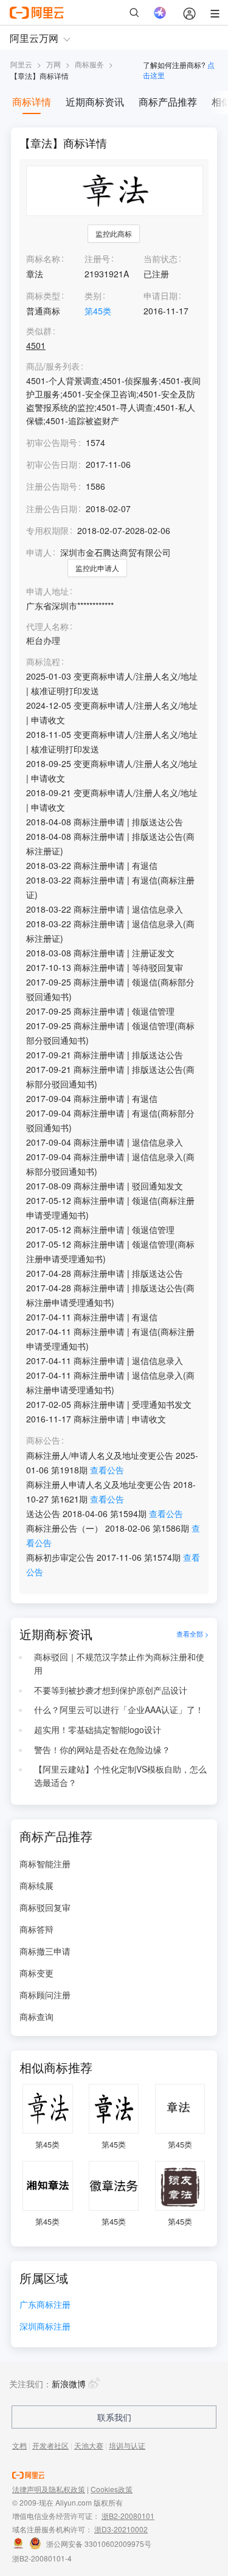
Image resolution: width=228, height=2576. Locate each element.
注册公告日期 (52, 509)
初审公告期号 (52, 442)
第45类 (98, 311)
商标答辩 (36, 1929)
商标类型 (43, 296)
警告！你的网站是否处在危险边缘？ (102, 1749)
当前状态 (161, 259)
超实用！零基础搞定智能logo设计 (98, 1729)
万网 (54, 64)
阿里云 (21, 64)
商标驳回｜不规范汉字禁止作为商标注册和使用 (119, 1663)
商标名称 (43, 259)
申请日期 (161, 296)
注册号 (97, 259)
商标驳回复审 (45, 1907)
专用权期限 (47, 530)
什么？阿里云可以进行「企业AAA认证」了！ (119, 1709)
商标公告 (43, 1440)
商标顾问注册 (45, 1995)
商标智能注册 (45, 1864)
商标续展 (36, 1885)
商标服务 (89, 64)
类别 (93, 296)
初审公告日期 (52, 464)
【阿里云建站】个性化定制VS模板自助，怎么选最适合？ (120, 1776)
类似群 (39, 331)
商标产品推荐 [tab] (168, 102)
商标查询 (36, 2017)
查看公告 (107, 1470)
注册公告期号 (52, 486)
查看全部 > (192, 1634)
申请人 (39, 552)
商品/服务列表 (53, 366)
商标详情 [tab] (32, 102)
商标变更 (36, 1973)
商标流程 (43, 662)
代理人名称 (47, 627)
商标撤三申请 (45, 1951)
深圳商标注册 (45, 2327)
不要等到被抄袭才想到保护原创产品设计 (111, 1690)
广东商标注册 (45, 2305)
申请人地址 (47, 591)
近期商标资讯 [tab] (95, 102)
